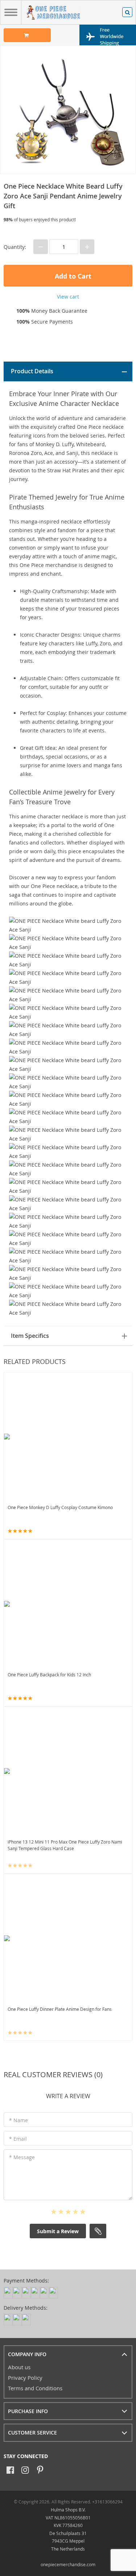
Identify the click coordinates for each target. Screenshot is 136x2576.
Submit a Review (58, 2231)
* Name (18, 2120)
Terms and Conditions (35, 2388)
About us (19, 2367)
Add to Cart (72, 276)
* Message (22, 2157)
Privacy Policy (25, 2378)
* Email (18, 2139)
